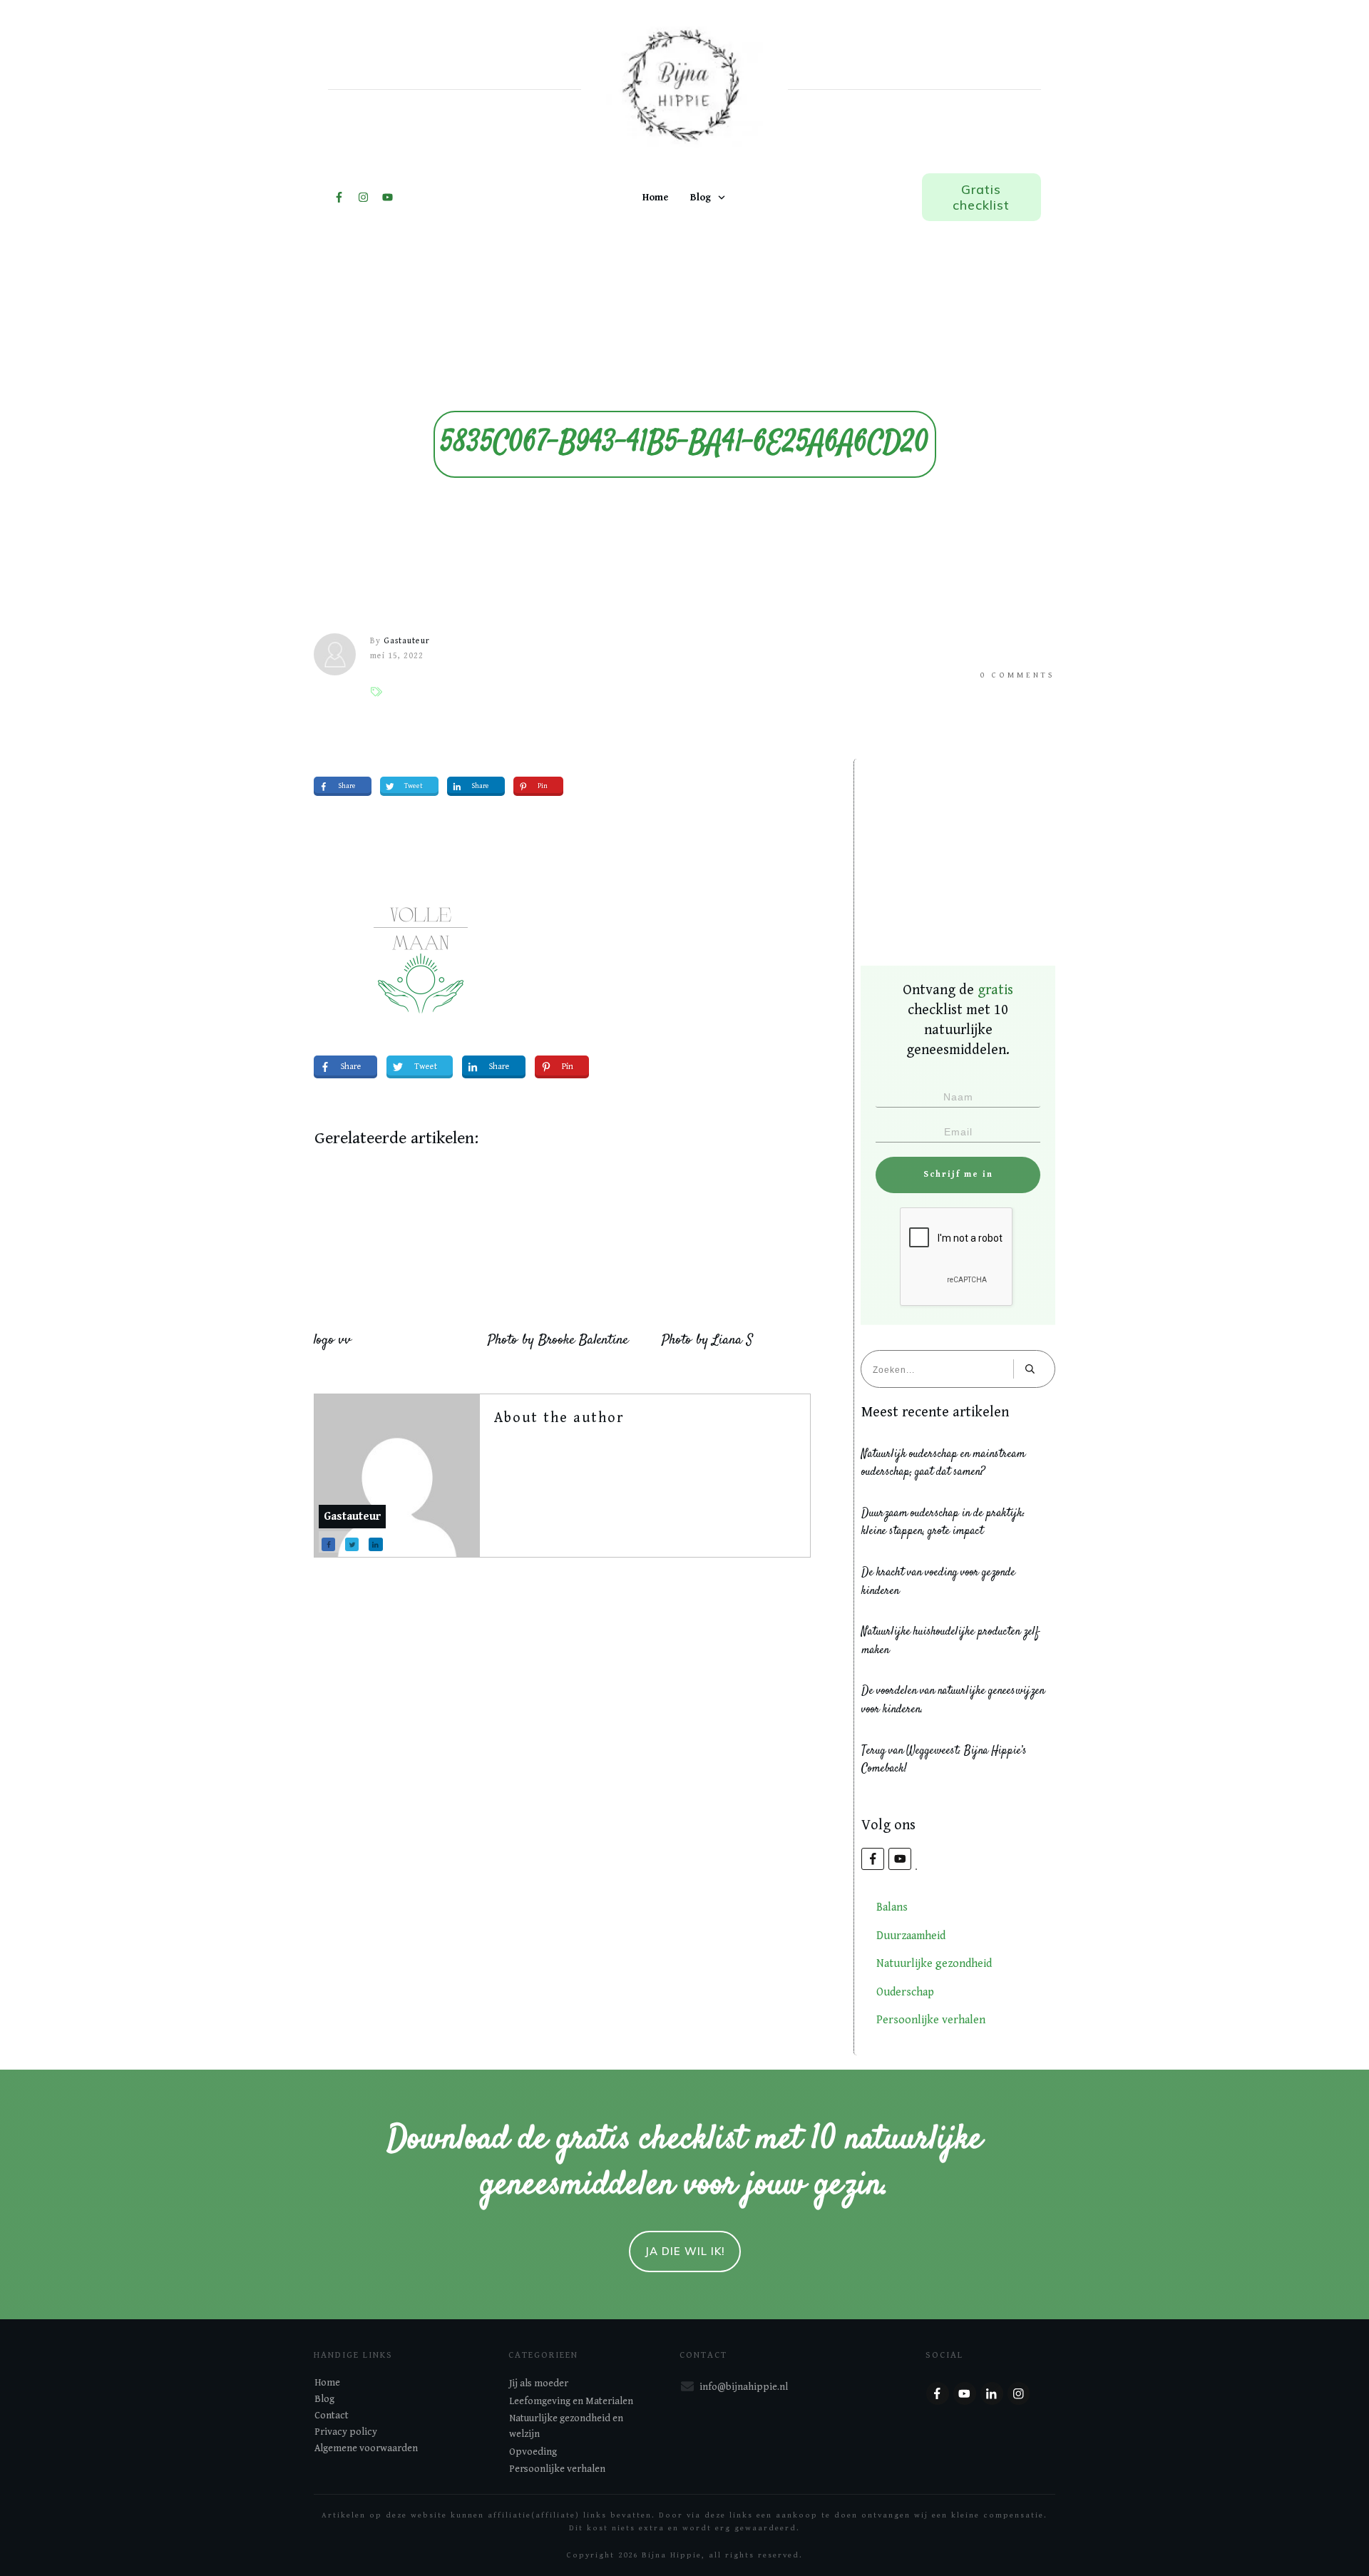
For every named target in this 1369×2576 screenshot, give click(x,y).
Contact (332, 2416)
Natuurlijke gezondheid (934, 1964)
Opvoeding (533, 2452)
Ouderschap (905, 1992)
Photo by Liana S (707, 1340)
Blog (324, 2399)
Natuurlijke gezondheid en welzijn (566, 2426)
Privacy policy (346, 2432)
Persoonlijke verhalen (931, 2020)
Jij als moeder (539, 2383)
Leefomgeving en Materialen (571, 2401)
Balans (892, 1907)
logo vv (333, 1340)
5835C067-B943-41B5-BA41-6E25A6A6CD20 (685, 444)
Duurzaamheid (911, 1936)
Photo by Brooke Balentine (558, 1340)
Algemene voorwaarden (366, 2448)
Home (327, 2383)
